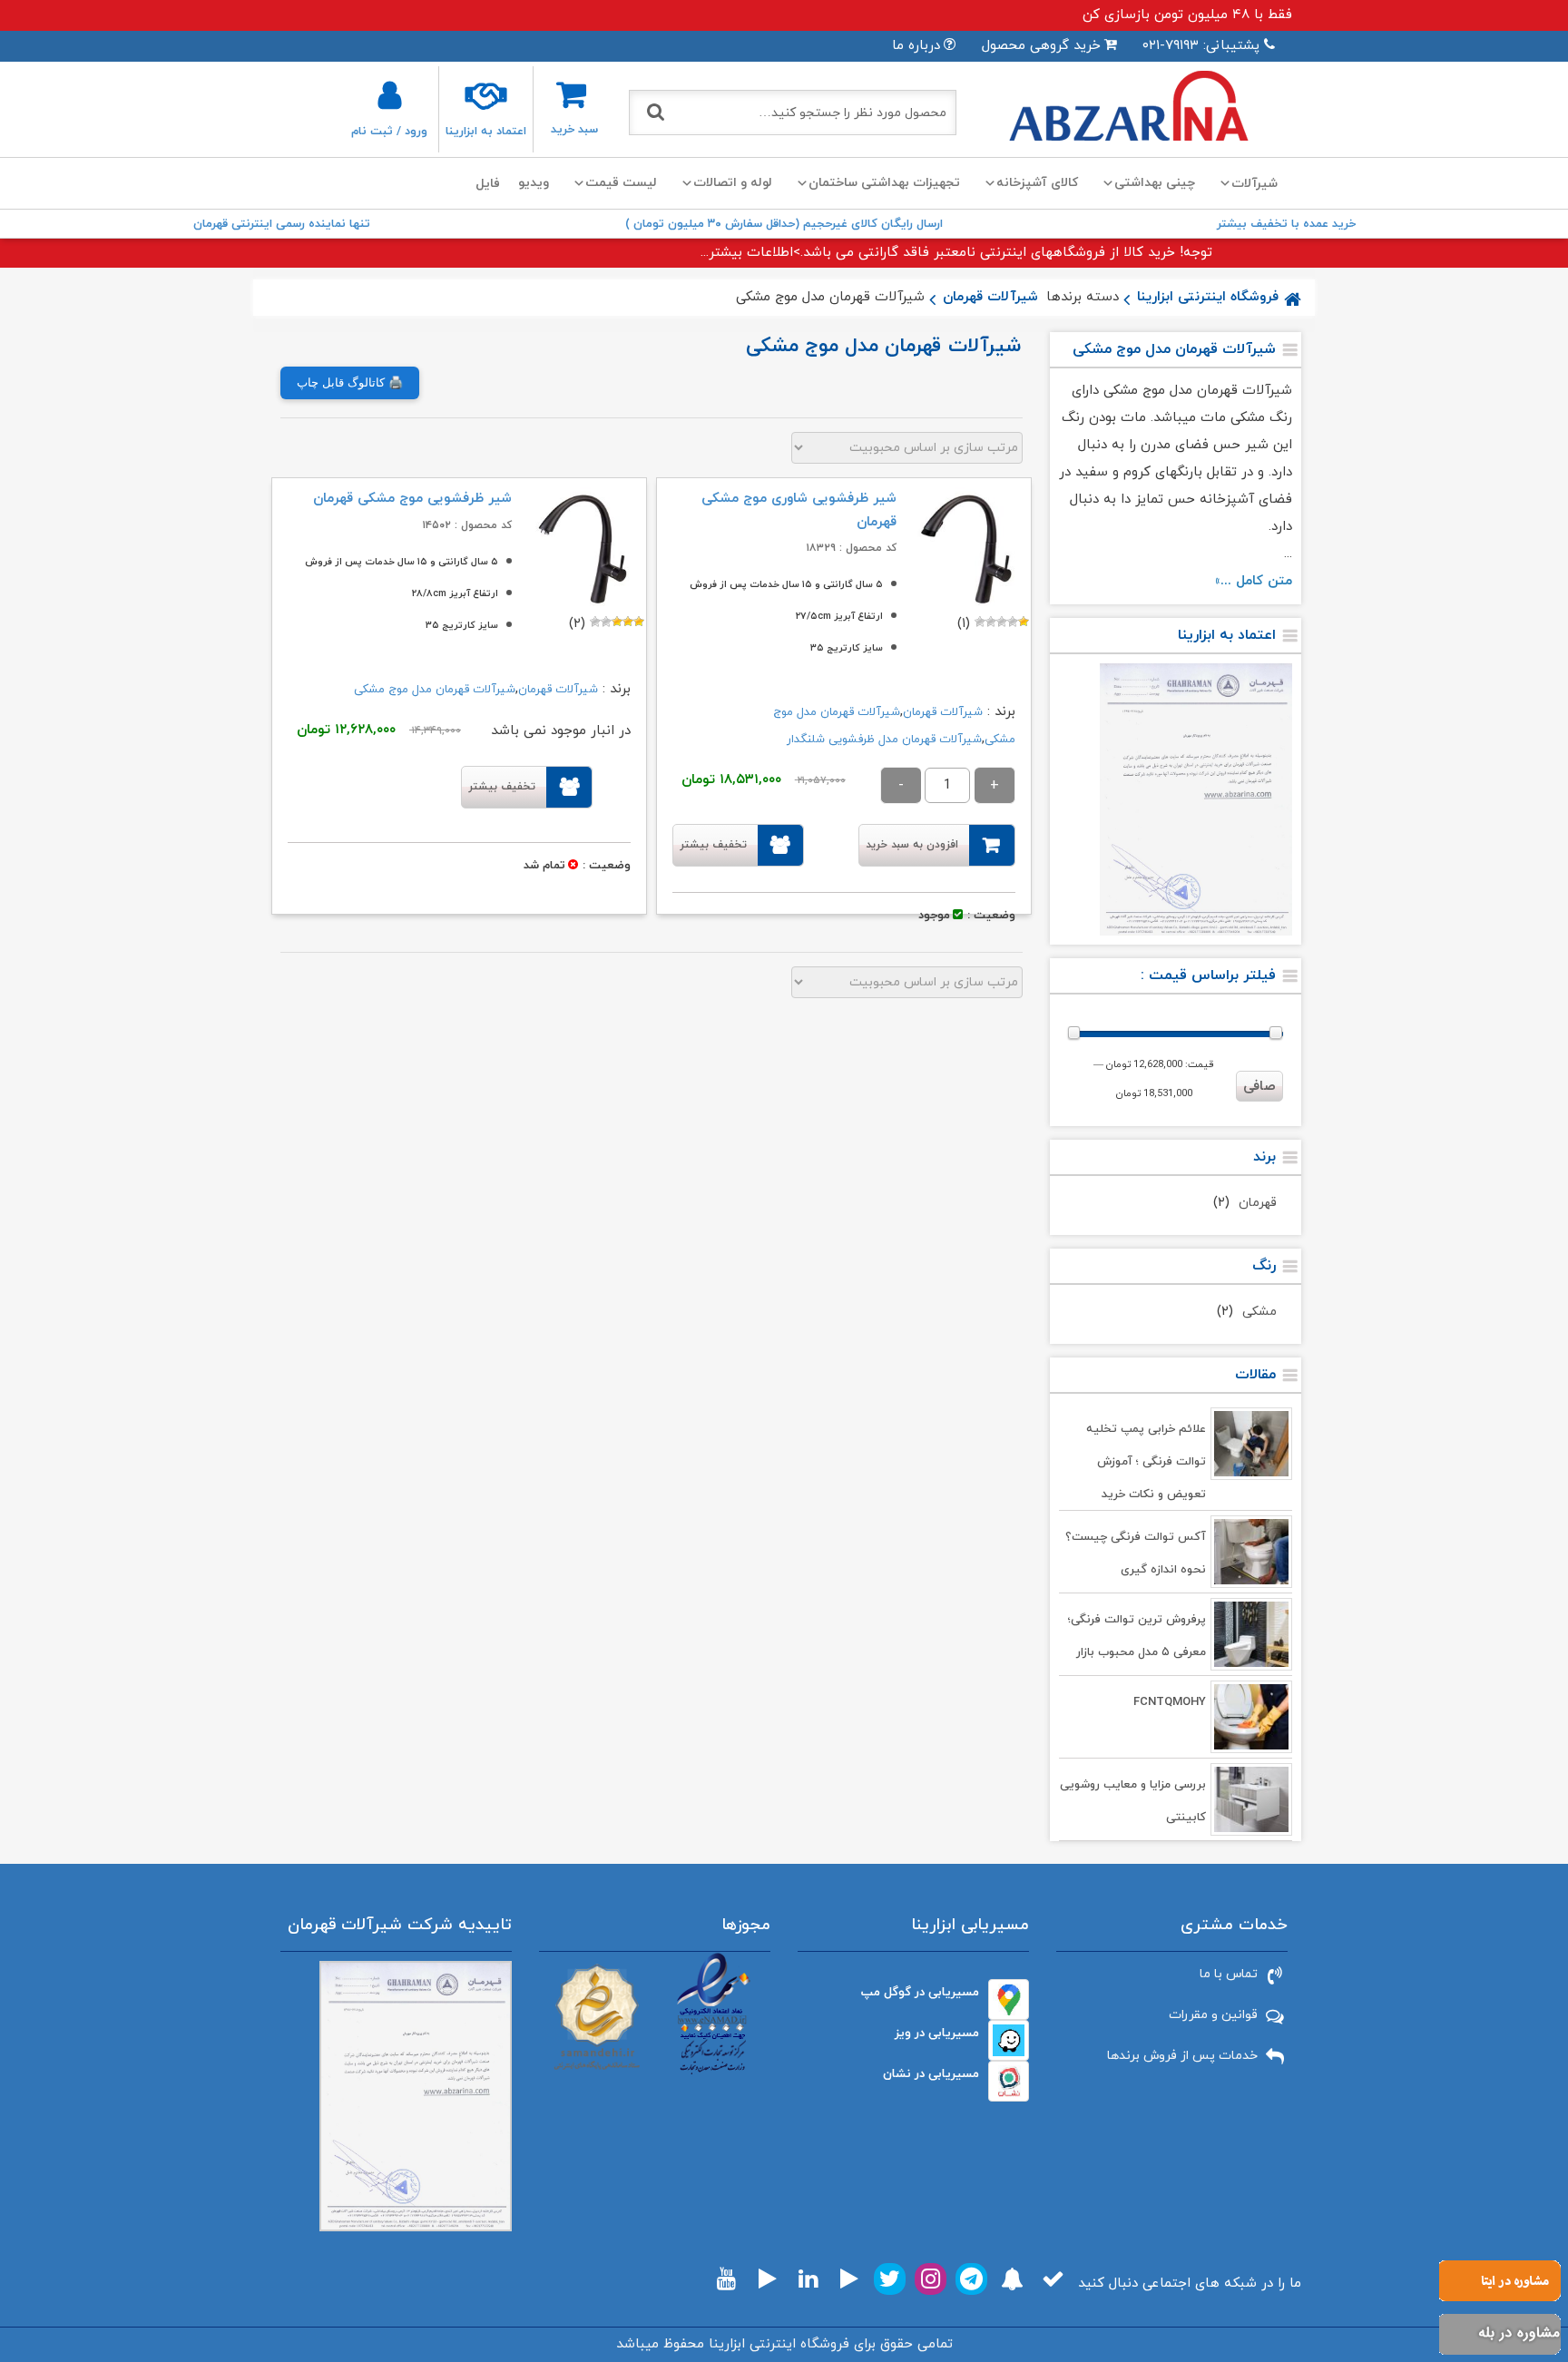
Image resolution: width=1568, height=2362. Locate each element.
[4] (991, 622)
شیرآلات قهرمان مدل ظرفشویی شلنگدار (884, 740)
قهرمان (1258, 1203)
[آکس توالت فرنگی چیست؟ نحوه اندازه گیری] (1251, 1552)
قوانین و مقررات (1213, 2015)
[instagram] (931, 2279)
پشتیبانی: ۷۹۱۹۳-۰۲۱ (1201, 46)
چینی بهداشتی (1155, 183)
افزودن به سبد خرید (912, 845)
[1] (1024, 622)
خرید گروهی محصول (1041, 46)
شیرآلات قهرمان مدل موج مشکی (435, 690)
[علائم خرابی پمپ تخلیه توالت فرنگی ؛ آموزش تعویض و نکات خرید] (1251, 1444)
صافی (1259, 1087)
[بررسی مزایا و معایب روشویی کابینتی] (1251, 1799)
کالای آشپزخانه (1037, 183)
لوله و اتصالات (733, 183)
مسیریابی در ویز (937, 2033)
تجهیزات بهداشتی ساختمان (884, 183)
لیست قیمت (621, 183)
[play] (849, 2279)
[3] (1002, 622)
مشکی (1259, 1312)
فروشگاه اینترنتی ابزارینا (1208, 297)
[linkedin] (808, 2279)
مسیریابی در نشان (931, 2074)
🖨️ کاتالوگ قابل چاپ (350, 382)
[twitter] (890, 2279)
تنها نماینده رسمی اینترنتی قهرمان (282, 224)
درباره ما (916, 46)
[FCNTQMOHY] (1251, 1717)
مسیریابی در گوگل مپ (920, 1992)
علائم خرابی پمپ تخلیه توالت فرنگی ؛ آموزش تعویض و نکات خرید (1146, 1462)
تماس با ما (1229, 1974)
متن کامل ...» (1254, 581)
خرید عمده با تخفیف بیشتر (1286, 224)
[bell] (1012, 2279)
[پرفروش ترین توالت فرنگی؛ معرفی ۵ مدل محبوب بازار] (1251, 1634)
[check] (1053, 2279)
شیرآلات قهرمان (990, 297)
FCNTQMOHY (1170, 1702)
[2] (1013, 622)
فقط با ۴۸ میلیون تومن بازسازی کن (1187, 15)
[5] (980, 622)
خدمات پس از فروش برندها (1182, 2056)
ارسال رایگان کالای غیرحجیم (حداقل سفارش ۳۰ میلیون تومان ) (784, 224)
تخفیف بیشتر (713, 845)
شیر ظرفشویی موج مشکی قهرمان (412, 499)
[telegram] (971, 2279)
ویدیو (534, 183)
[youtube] (726, 2279)
